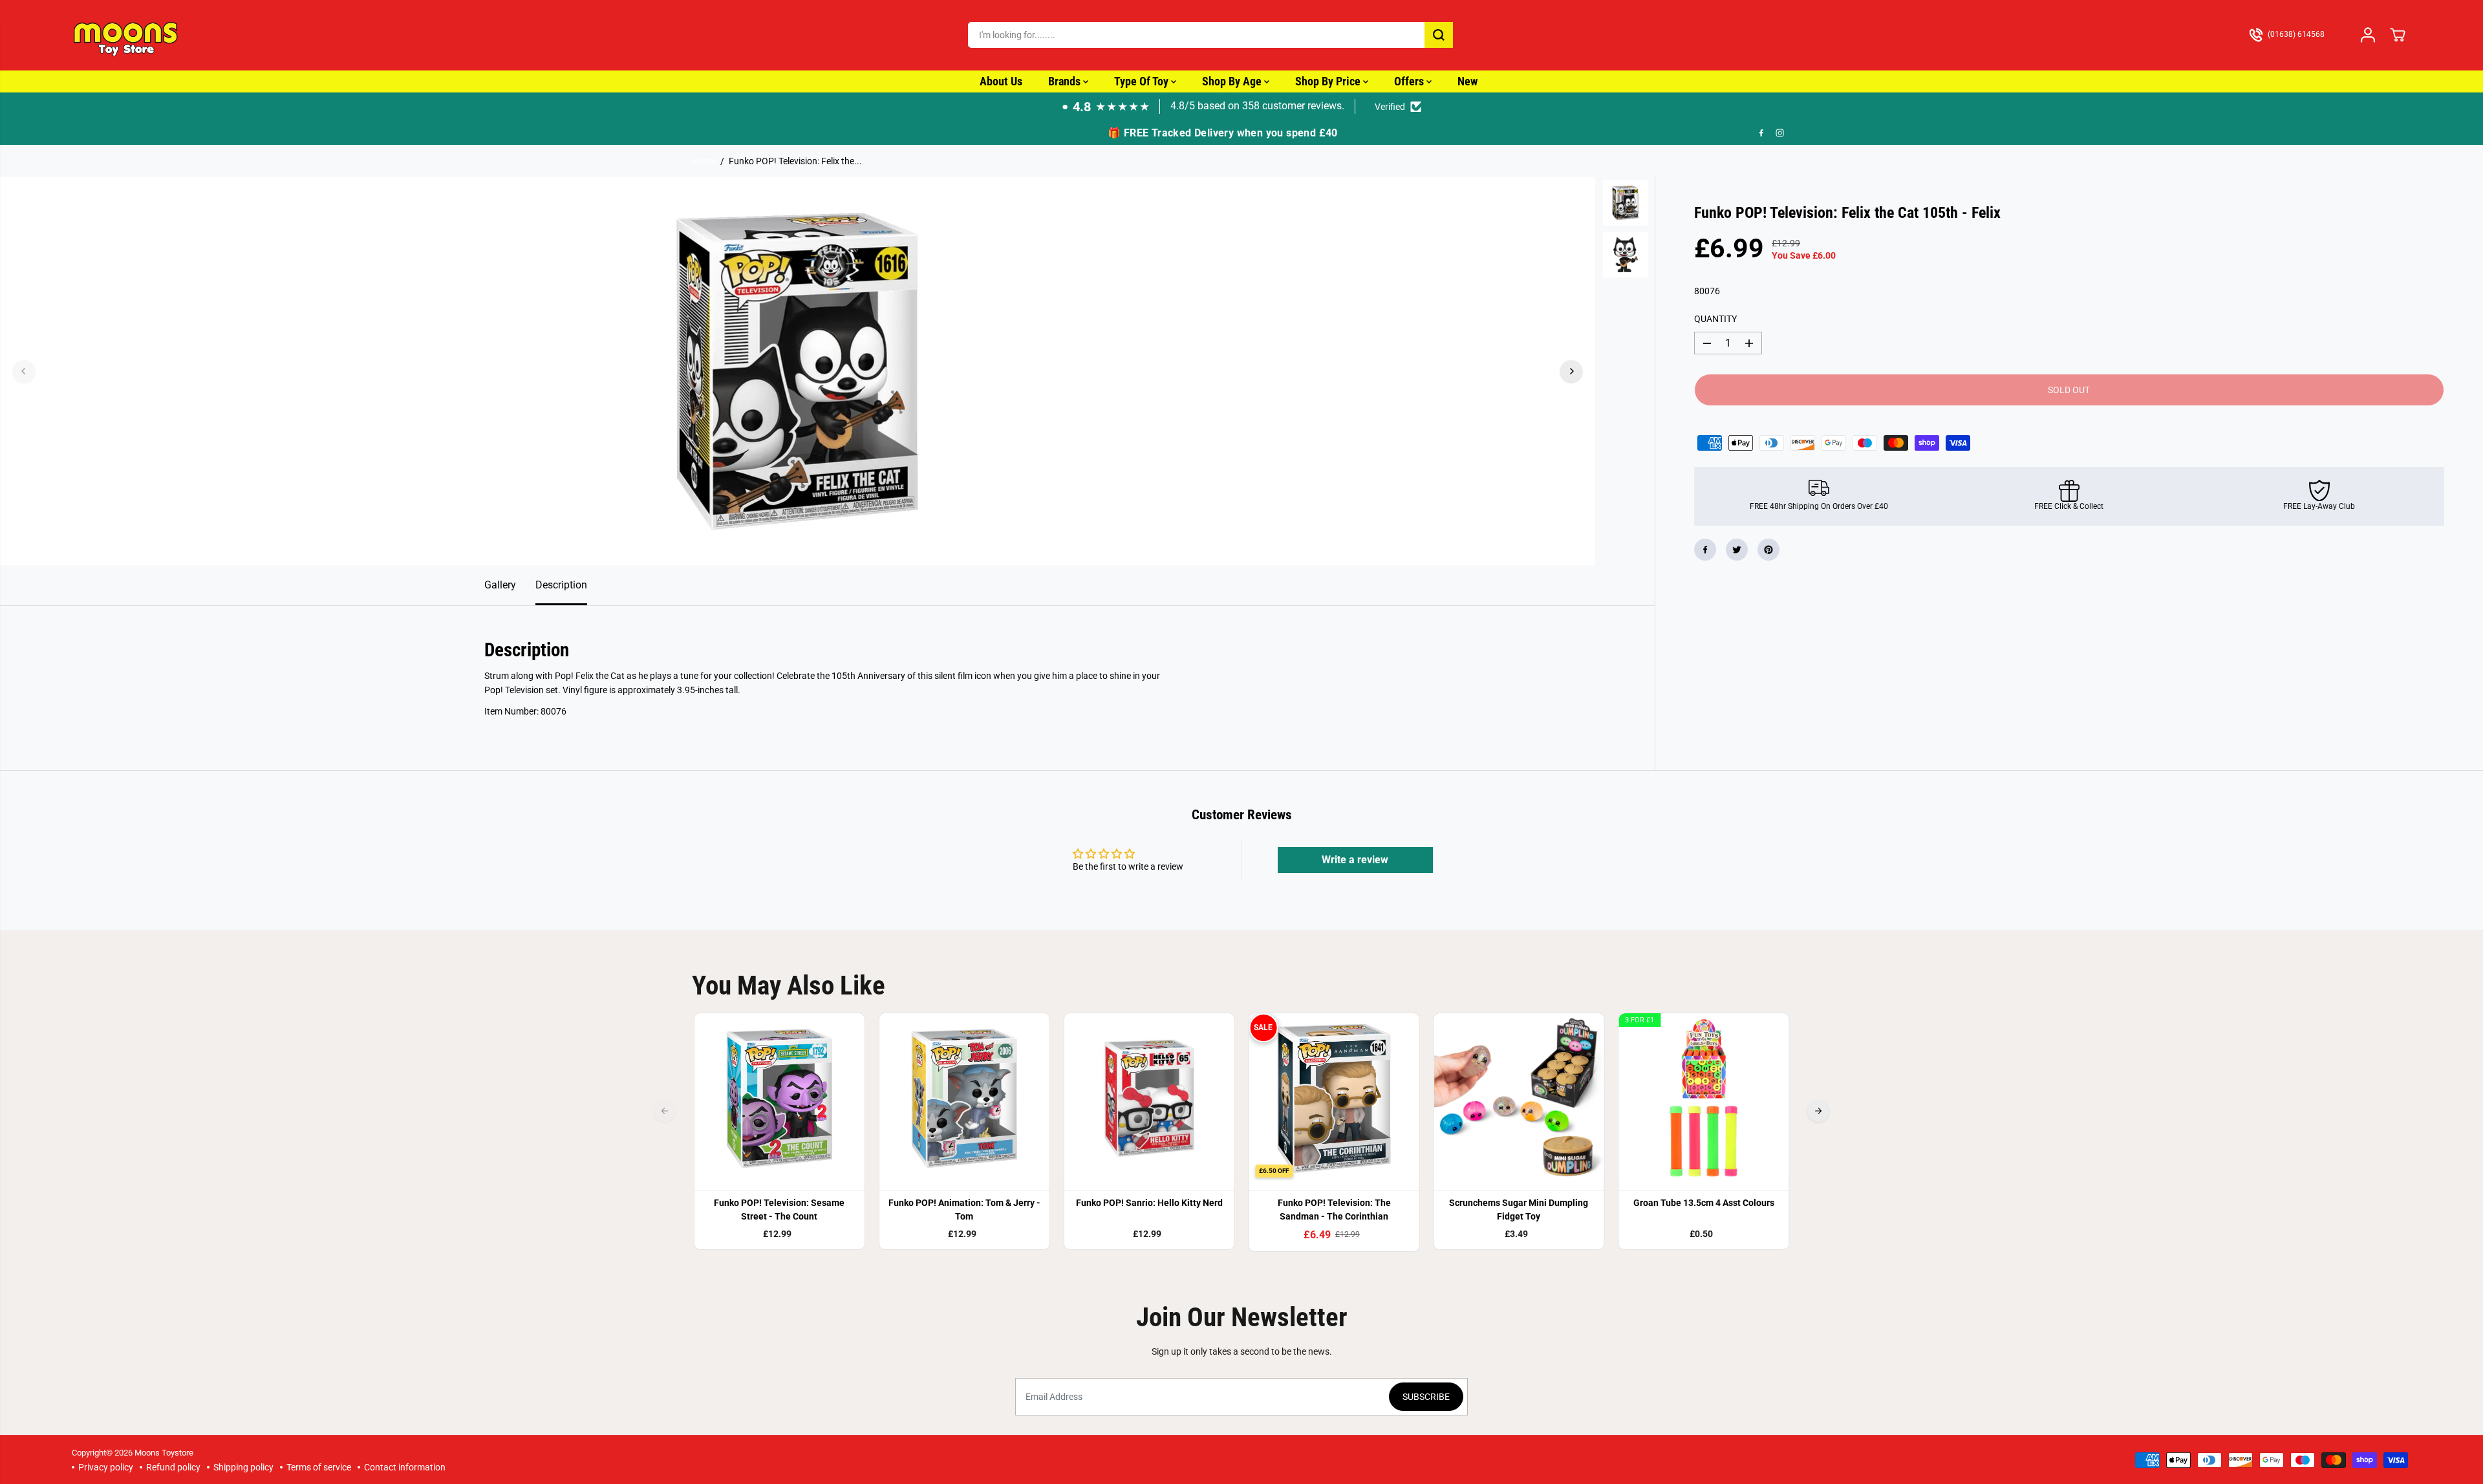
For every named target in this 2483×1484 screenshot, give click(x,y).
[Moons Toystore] (127, 35)
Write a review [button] (1355, 860)
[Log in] (2368, 35)
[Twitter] (1737, 550)
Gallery (500, 585)
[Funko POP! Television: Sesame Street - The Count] (780, 1099)
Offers (1410, 81)
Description (561, 585)
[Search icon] (1439, 35)
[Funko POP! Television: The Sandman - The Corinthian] (1334, 1099)
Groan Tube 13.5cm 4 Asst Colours (1704, 1203)
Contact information (405, 1467)
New (1467, 81)
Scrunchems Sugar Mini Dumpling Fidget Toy (1519, 1210)
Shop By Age (1233, 81)
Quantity (1715, 319)
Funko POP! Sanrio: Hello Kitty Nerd (1149, 1203)
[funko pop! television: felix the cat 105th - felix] (798, 371)
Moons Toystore (164, 1453)
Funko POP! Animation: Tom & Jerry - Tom (964, 1210)
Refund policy (173, 1467)
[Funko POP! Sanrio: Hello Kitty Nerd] (1149, 1099)
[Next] (1571, 371)
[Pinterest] (1768, 550)
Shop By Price (1329, 81)
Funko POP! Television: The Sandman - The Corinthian (1334, 1210)
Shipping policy (243, 1467)
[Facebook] (1761, 133)
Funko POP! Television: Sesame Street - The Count (779, 1210)
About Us (1001, 81)
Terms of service (319, 1467)
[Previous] (24, 371)
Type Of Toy (1143, 81)
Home (704, 161)
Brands (1066, 81)
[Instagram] (1780, 133)
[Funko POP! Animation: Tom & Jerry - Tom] (964, 1099)
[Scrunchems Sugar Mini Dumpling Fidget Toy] (1519, 1099)
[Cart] (2398, 35)
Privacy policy (106, 1467)
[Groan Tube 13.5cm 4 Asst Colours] (1704, 1099)
